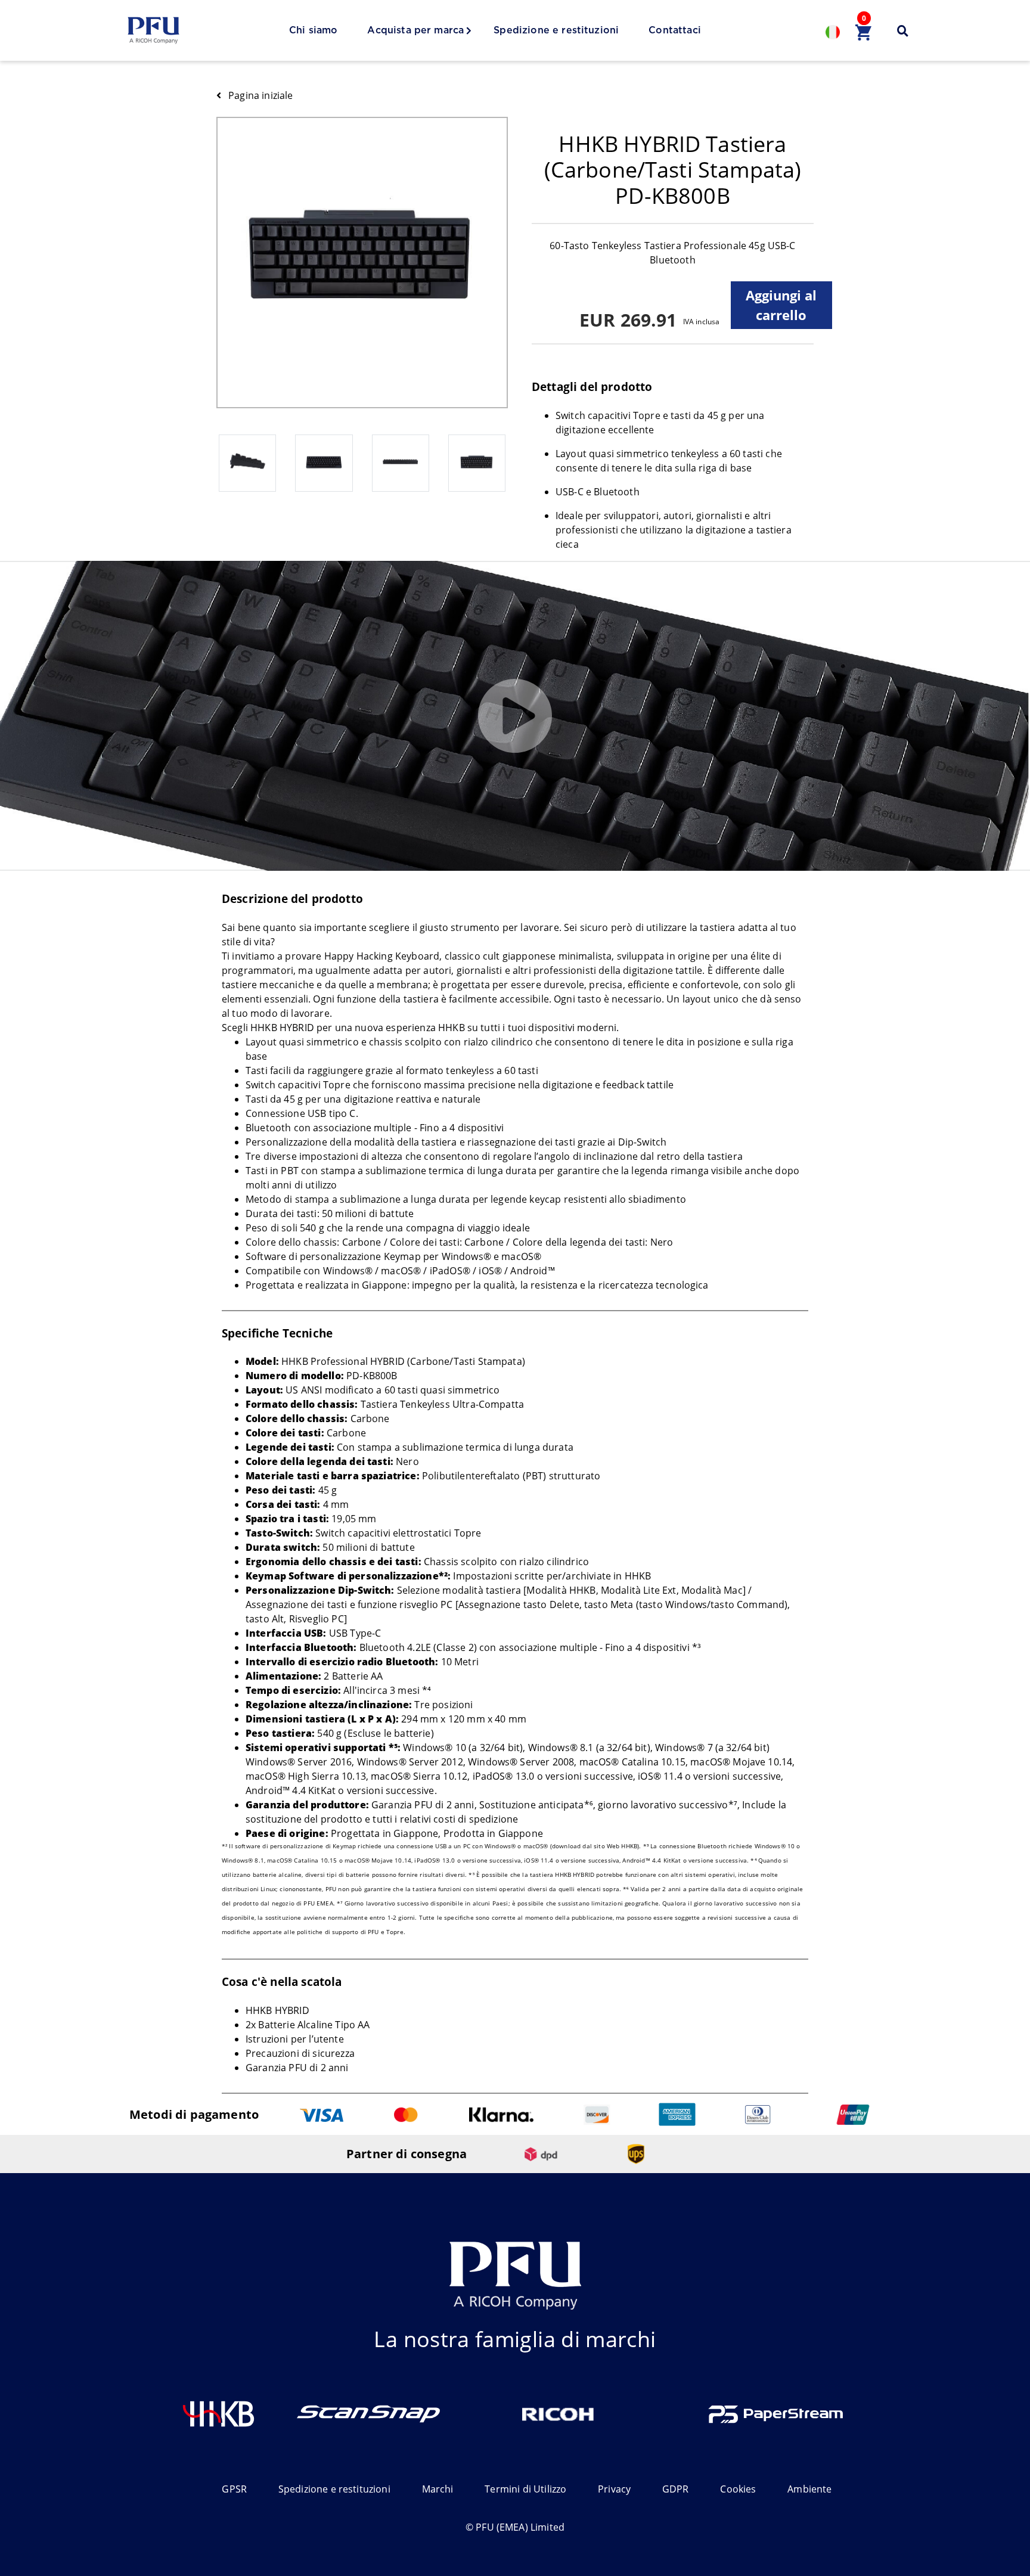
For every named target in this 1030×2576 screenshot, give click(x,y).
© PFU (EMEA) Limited (515, 2527)
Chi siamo (313, 30)
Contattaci (675, 30)
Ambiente (809, 2489)
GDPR (676, 2489)
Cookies (738, 2489)
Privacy (614, 2489)
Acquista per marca (415, 30)
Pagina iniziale (260, 95)
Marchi (438, 2489)
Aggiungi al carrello (781, 305)
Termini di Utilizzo (525, 2489)
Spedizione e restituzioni (556, 30)
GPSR (234, 2489)
